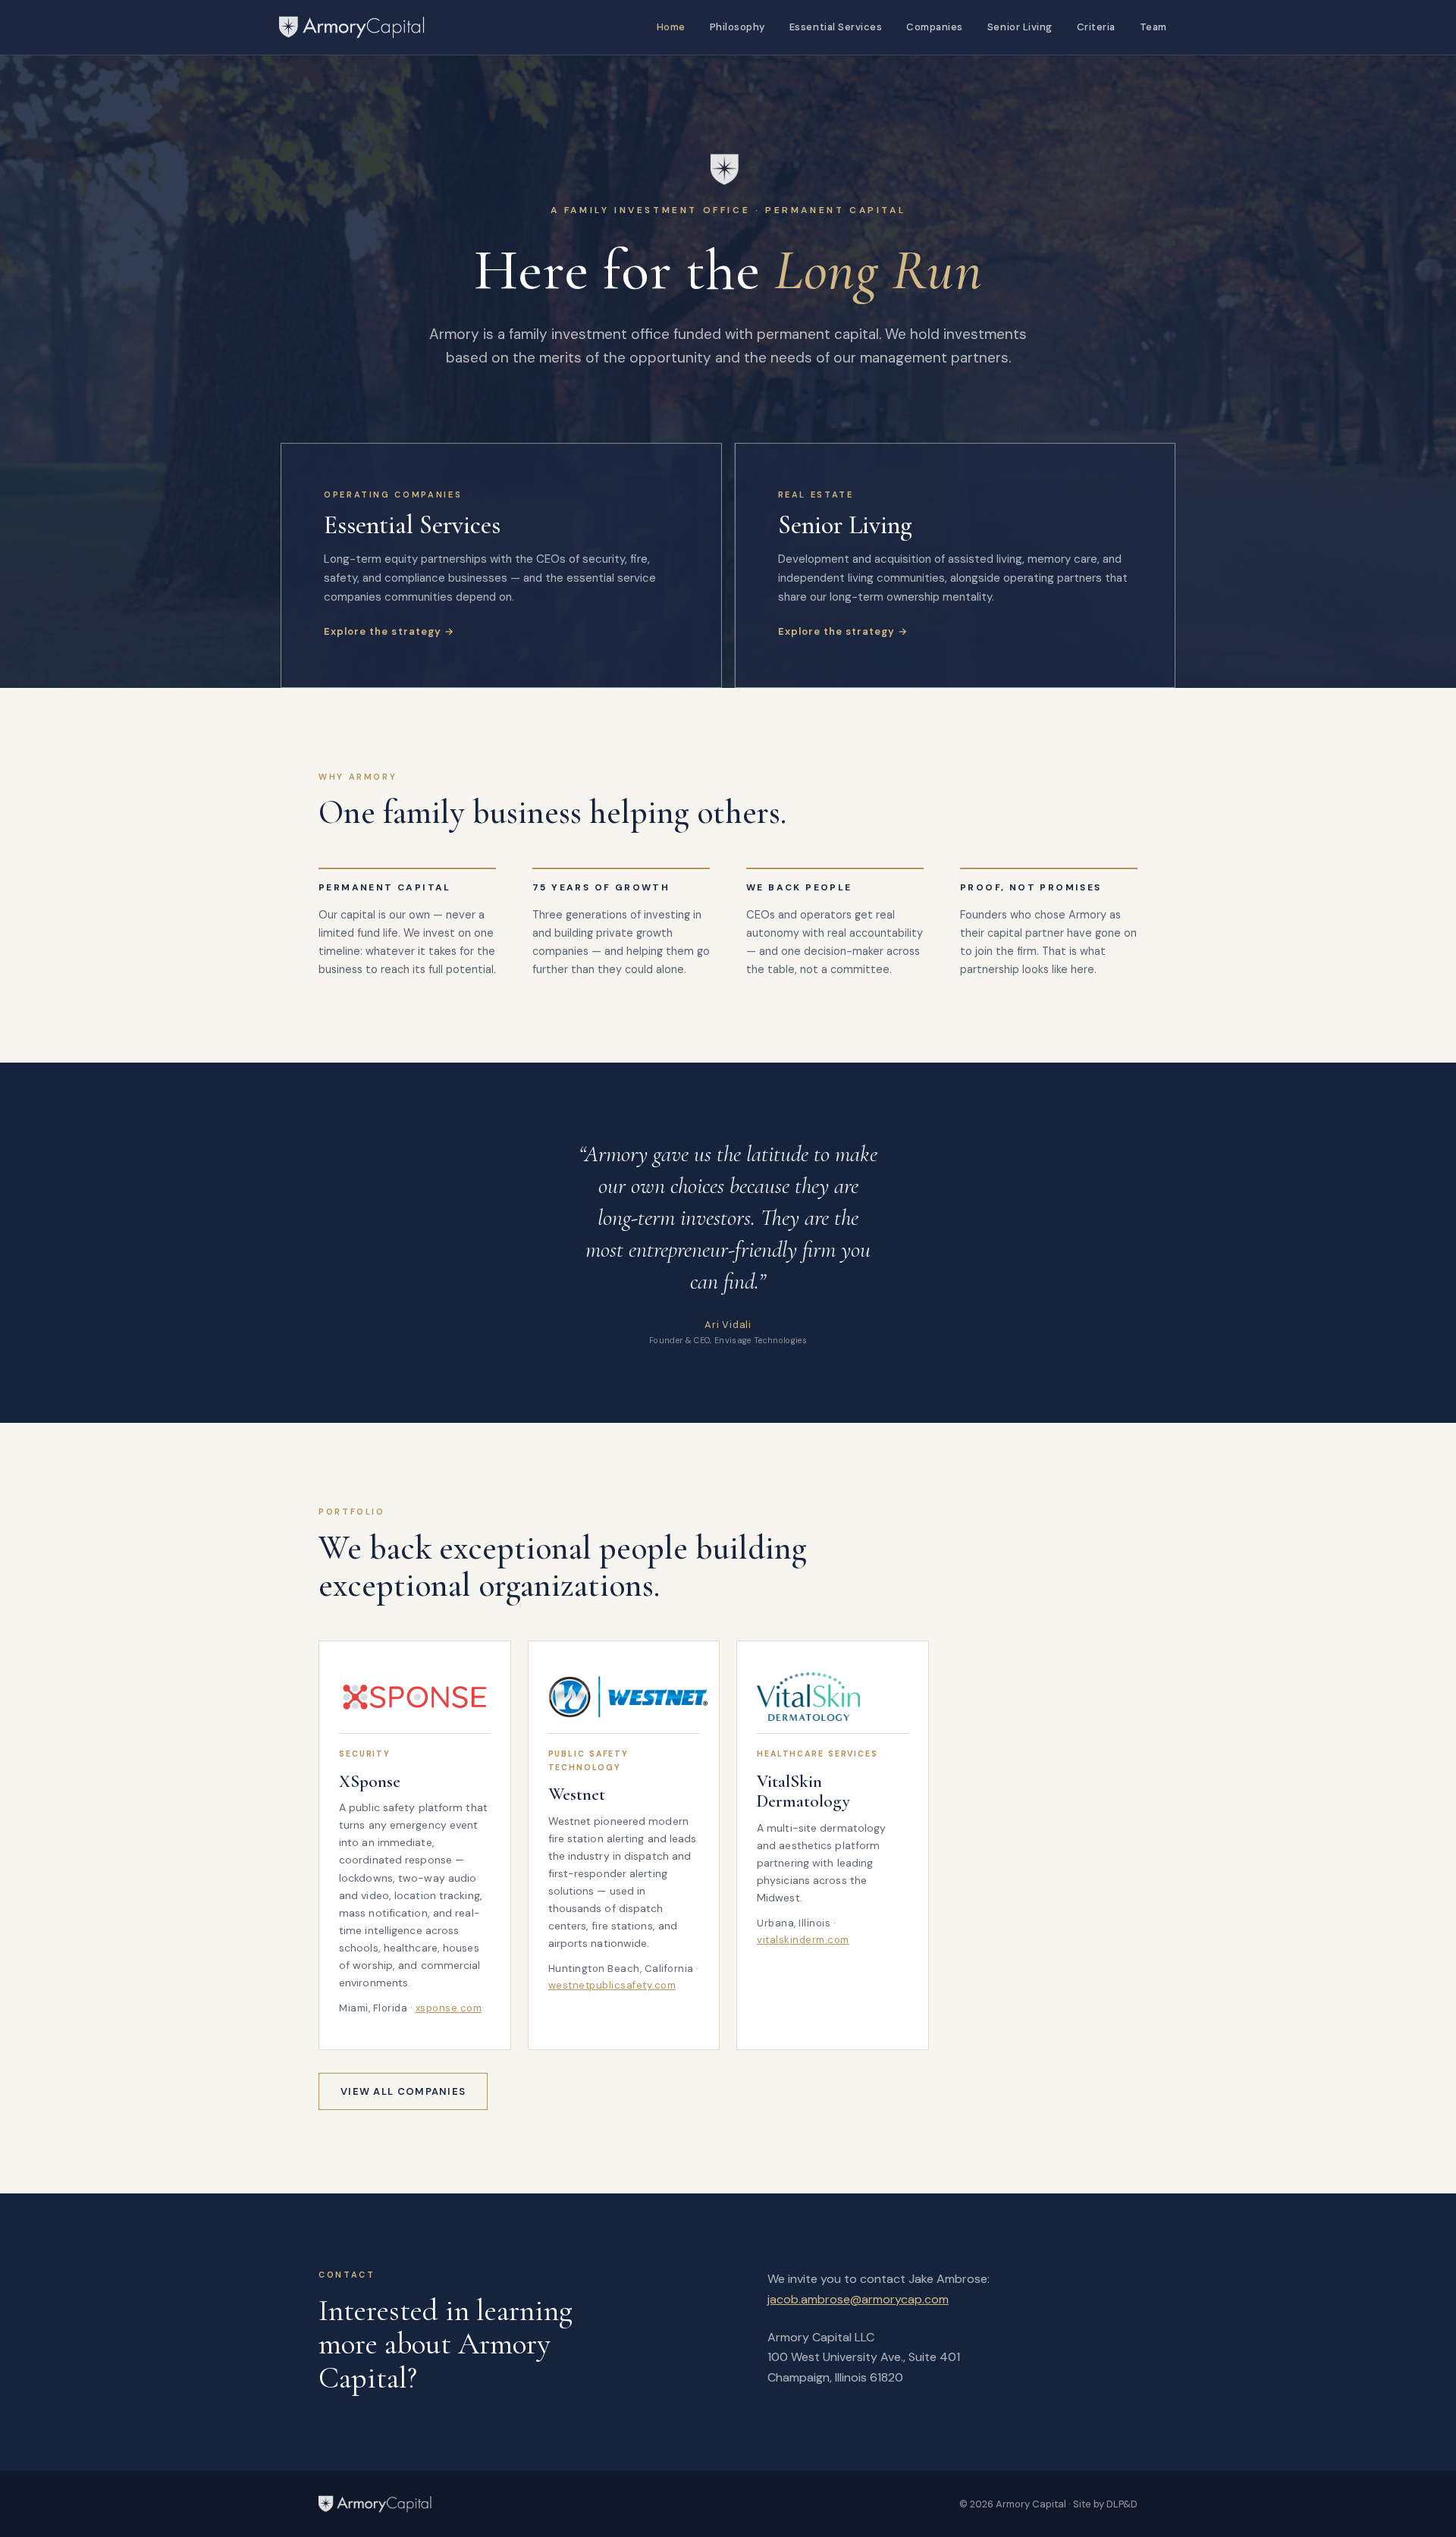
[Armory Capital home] (375, 2504)
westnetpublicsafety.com (612, 1985)
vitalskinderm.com (803, 1940)
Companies (935, 27)
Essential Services (836, 27)
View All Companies (403, 2091)
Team (1153, 27)
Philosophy (737, 27)
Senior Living (1020, 27)
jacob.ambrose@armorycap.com (858, 2299)
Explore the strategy (383, 631)
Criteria (1096, 27)
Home (671, 27)
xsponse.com (449, 2008)
